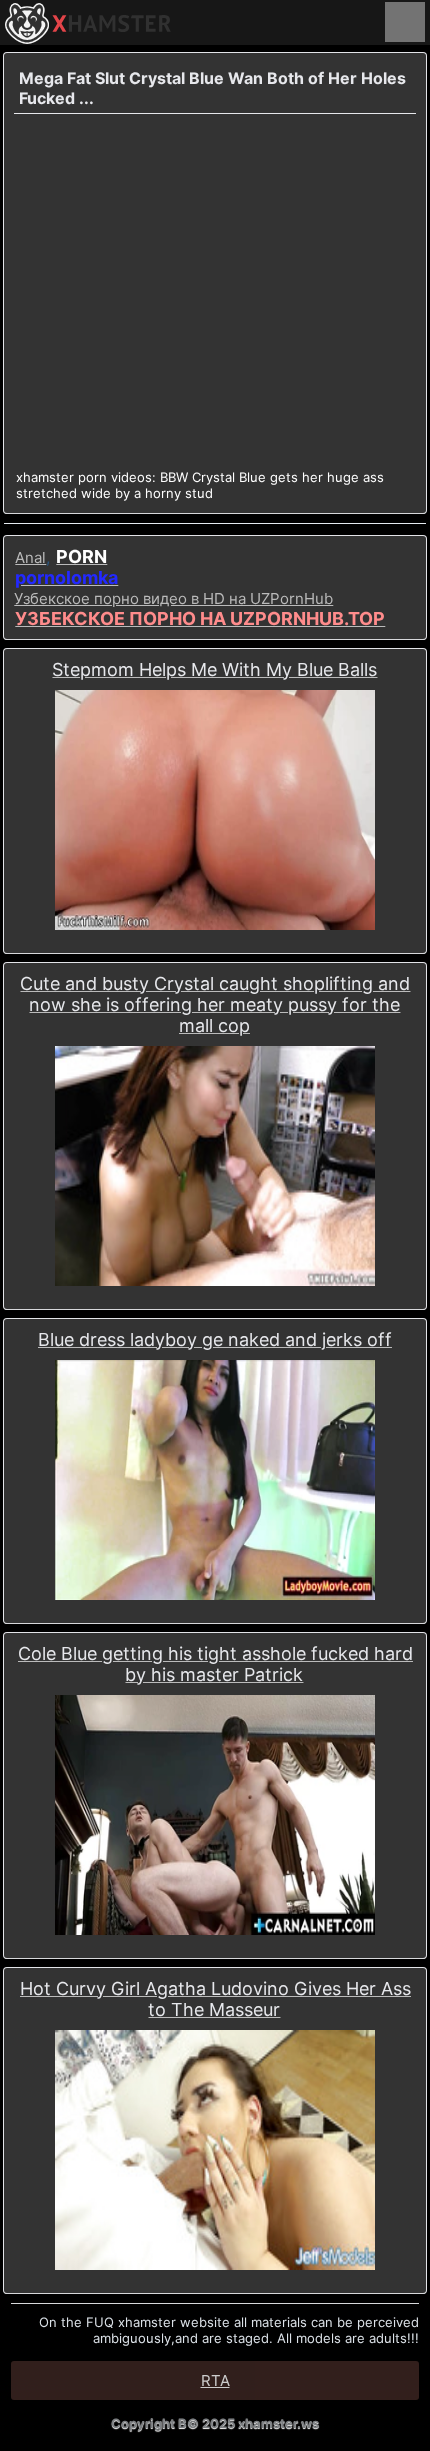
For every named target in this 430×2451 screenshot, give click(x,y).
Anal (30, 557)
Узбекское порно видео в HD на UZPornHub (173, 598)
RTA (215, 2380)
